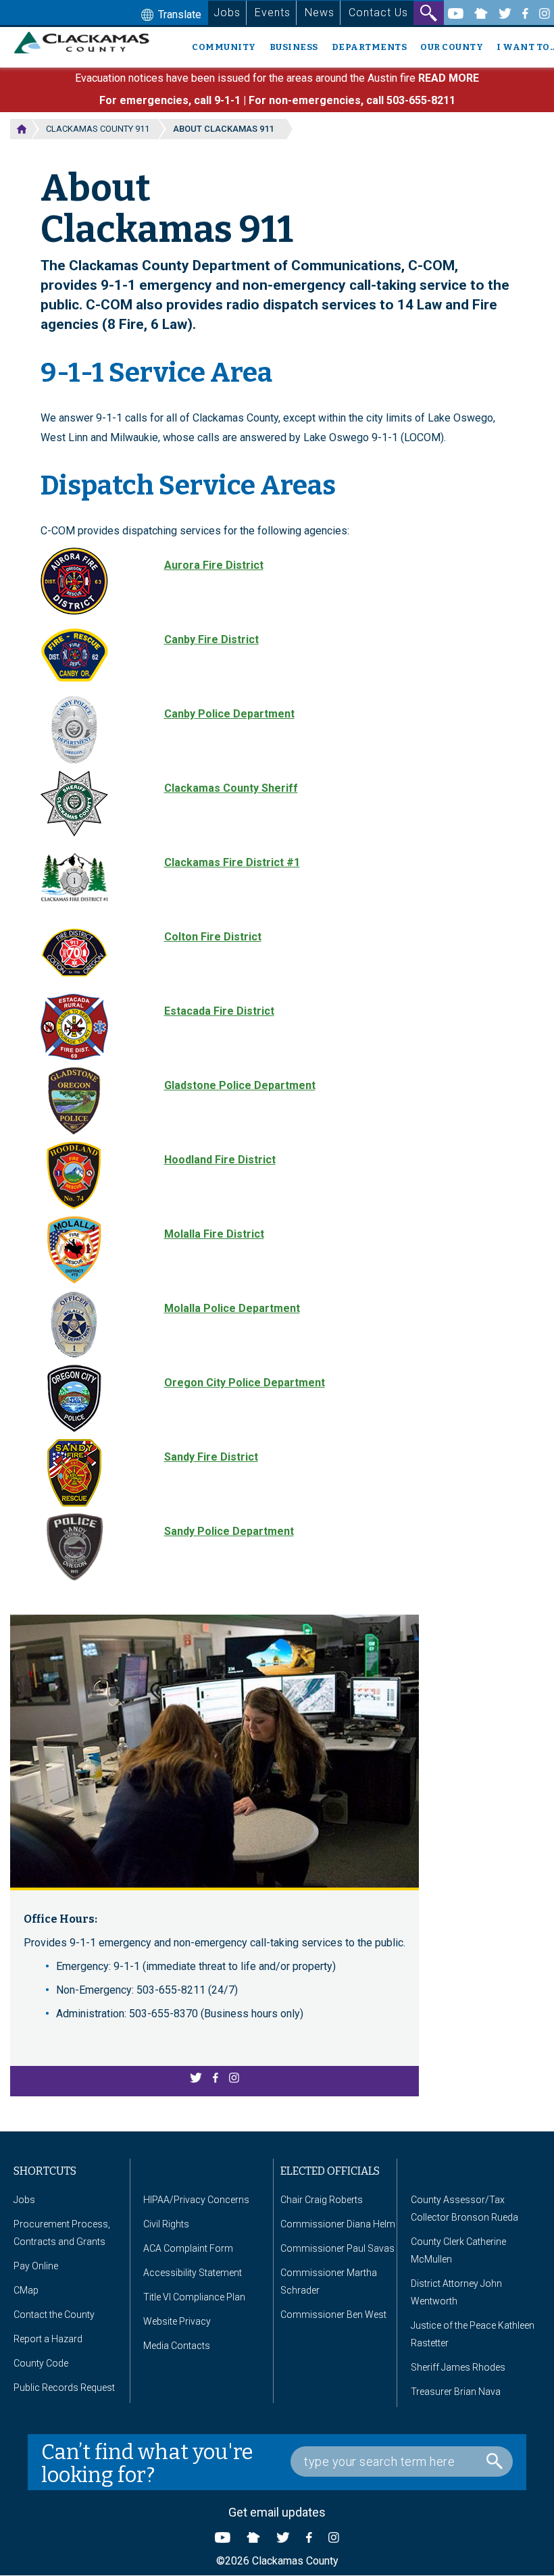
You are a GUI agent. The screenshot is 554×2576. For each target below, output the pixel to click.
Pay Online (36, 2266)
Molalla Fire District (214, 1234)
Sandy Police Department (229, 1531)
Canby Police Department (229, 714)
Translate (178, 15)
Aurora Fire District (214, 565)
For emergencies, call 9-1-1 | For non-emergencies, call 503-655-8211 (277, 100)
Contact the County (54, 2315)
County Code (41, 2363)
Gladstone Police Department (240, 1085)
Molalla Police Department (232, 1308)
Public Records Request (64, 2388)
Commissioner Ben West (333, 2315)
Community (224, 47)
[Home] (87, 43)
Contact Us (378, 12)
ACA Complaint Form (188, 2248)
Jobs (227, 12)
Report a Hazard (48, 2339)
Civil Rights (166, 2224)
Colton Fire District (213, 937)
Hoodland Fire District (220, 1160)
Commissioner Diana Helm (338, 2224)
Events (273, 12)
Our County (452, 47)
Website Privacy (177, 2321)
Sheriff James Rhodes (458, 2367)
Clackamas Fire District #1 (232, 862)
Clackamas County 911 (98, 129)
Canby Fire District (211, 639)
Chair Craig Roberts (322, 2200)
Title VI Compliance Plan (194, 2297)
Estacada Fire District (219, 1011)
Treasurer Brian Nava (456, 2392)
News (320, 12)
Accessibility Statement (193, 2273)
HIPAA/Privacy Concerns (196, 2200)
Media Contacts (177, 2346)
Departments (370, 47)
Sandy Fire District (211, 1457)
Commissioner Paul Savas (337, 2248)
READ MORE (449, 78)
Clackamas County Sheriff (231, 788)
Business (294, 47)
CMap (26, 2290)
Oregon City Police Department (245, 1383)
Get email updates (277, 2512)
